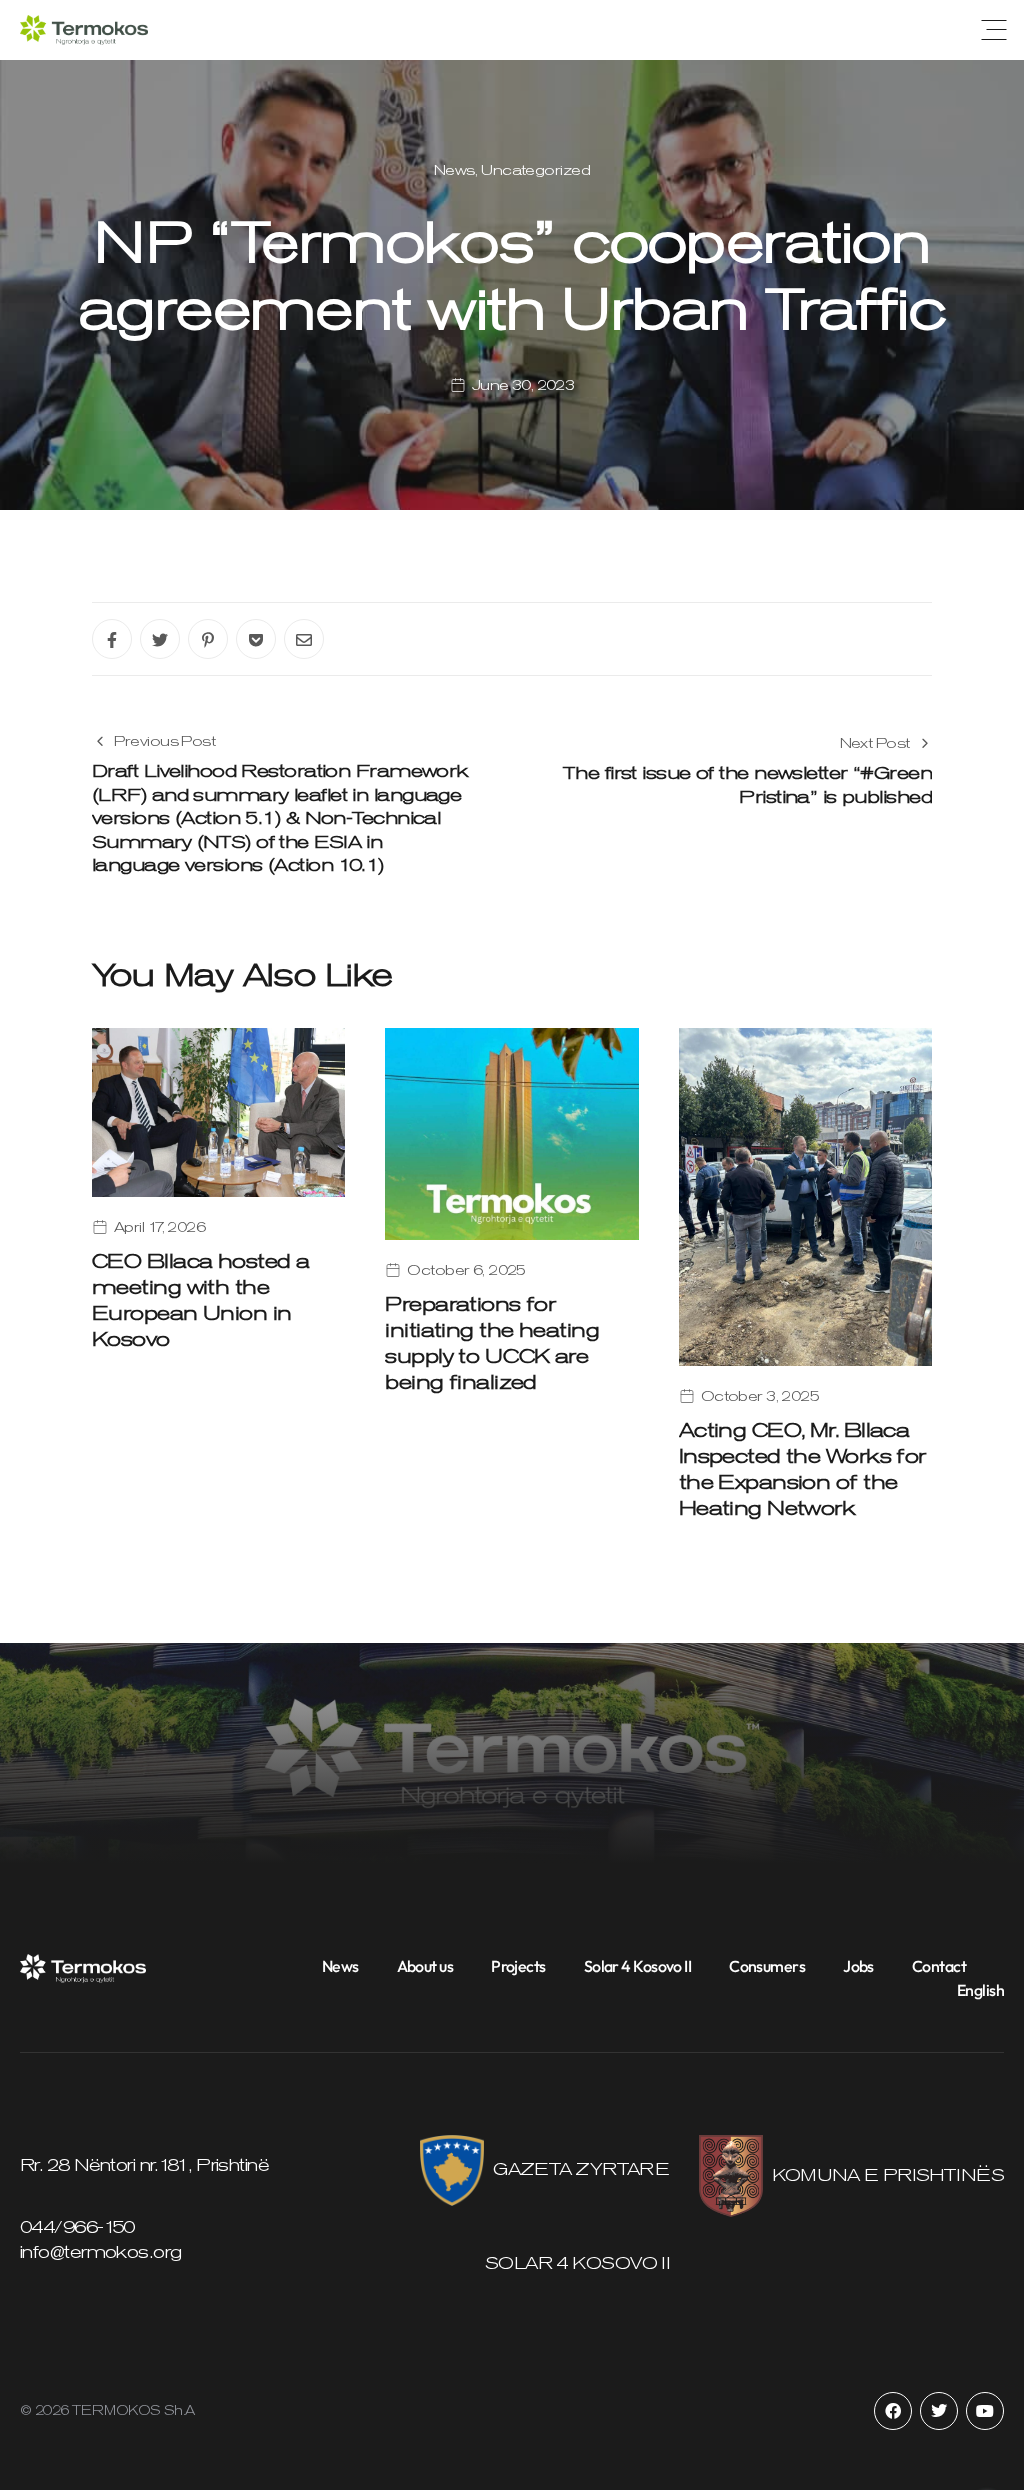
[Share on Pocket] (256, 639)
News (454, 170)
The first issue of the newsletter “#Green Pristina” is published (747, 784)
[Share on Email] (304, 639)
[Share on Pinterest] (208, 639)
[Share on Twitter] (160, 639)
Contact (939, 1966)
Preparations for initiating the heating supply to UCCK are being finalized (492, 1343)
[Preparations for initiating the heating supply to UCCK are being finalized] (511, 1132)
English (980, 1990)
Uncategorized (535, 170)
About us (425, 1966)
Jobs (858, 1966)
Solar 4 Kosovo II (637, 1966)
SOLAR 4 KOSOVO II (577, 2263)
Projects (518, 1966)
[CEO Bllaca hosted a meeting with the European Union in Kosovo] (218, 1111)
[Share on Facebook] (112, 639)
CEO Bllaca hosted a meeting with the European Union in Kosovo (200, 1300)
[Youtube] (985, 2411)
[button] (994, 30)
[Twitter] (939, 2411)
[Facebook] (893, 2411)
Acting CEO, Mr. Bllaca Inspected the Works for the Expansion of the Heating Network (802, 1469)
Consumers (767, 1966)
